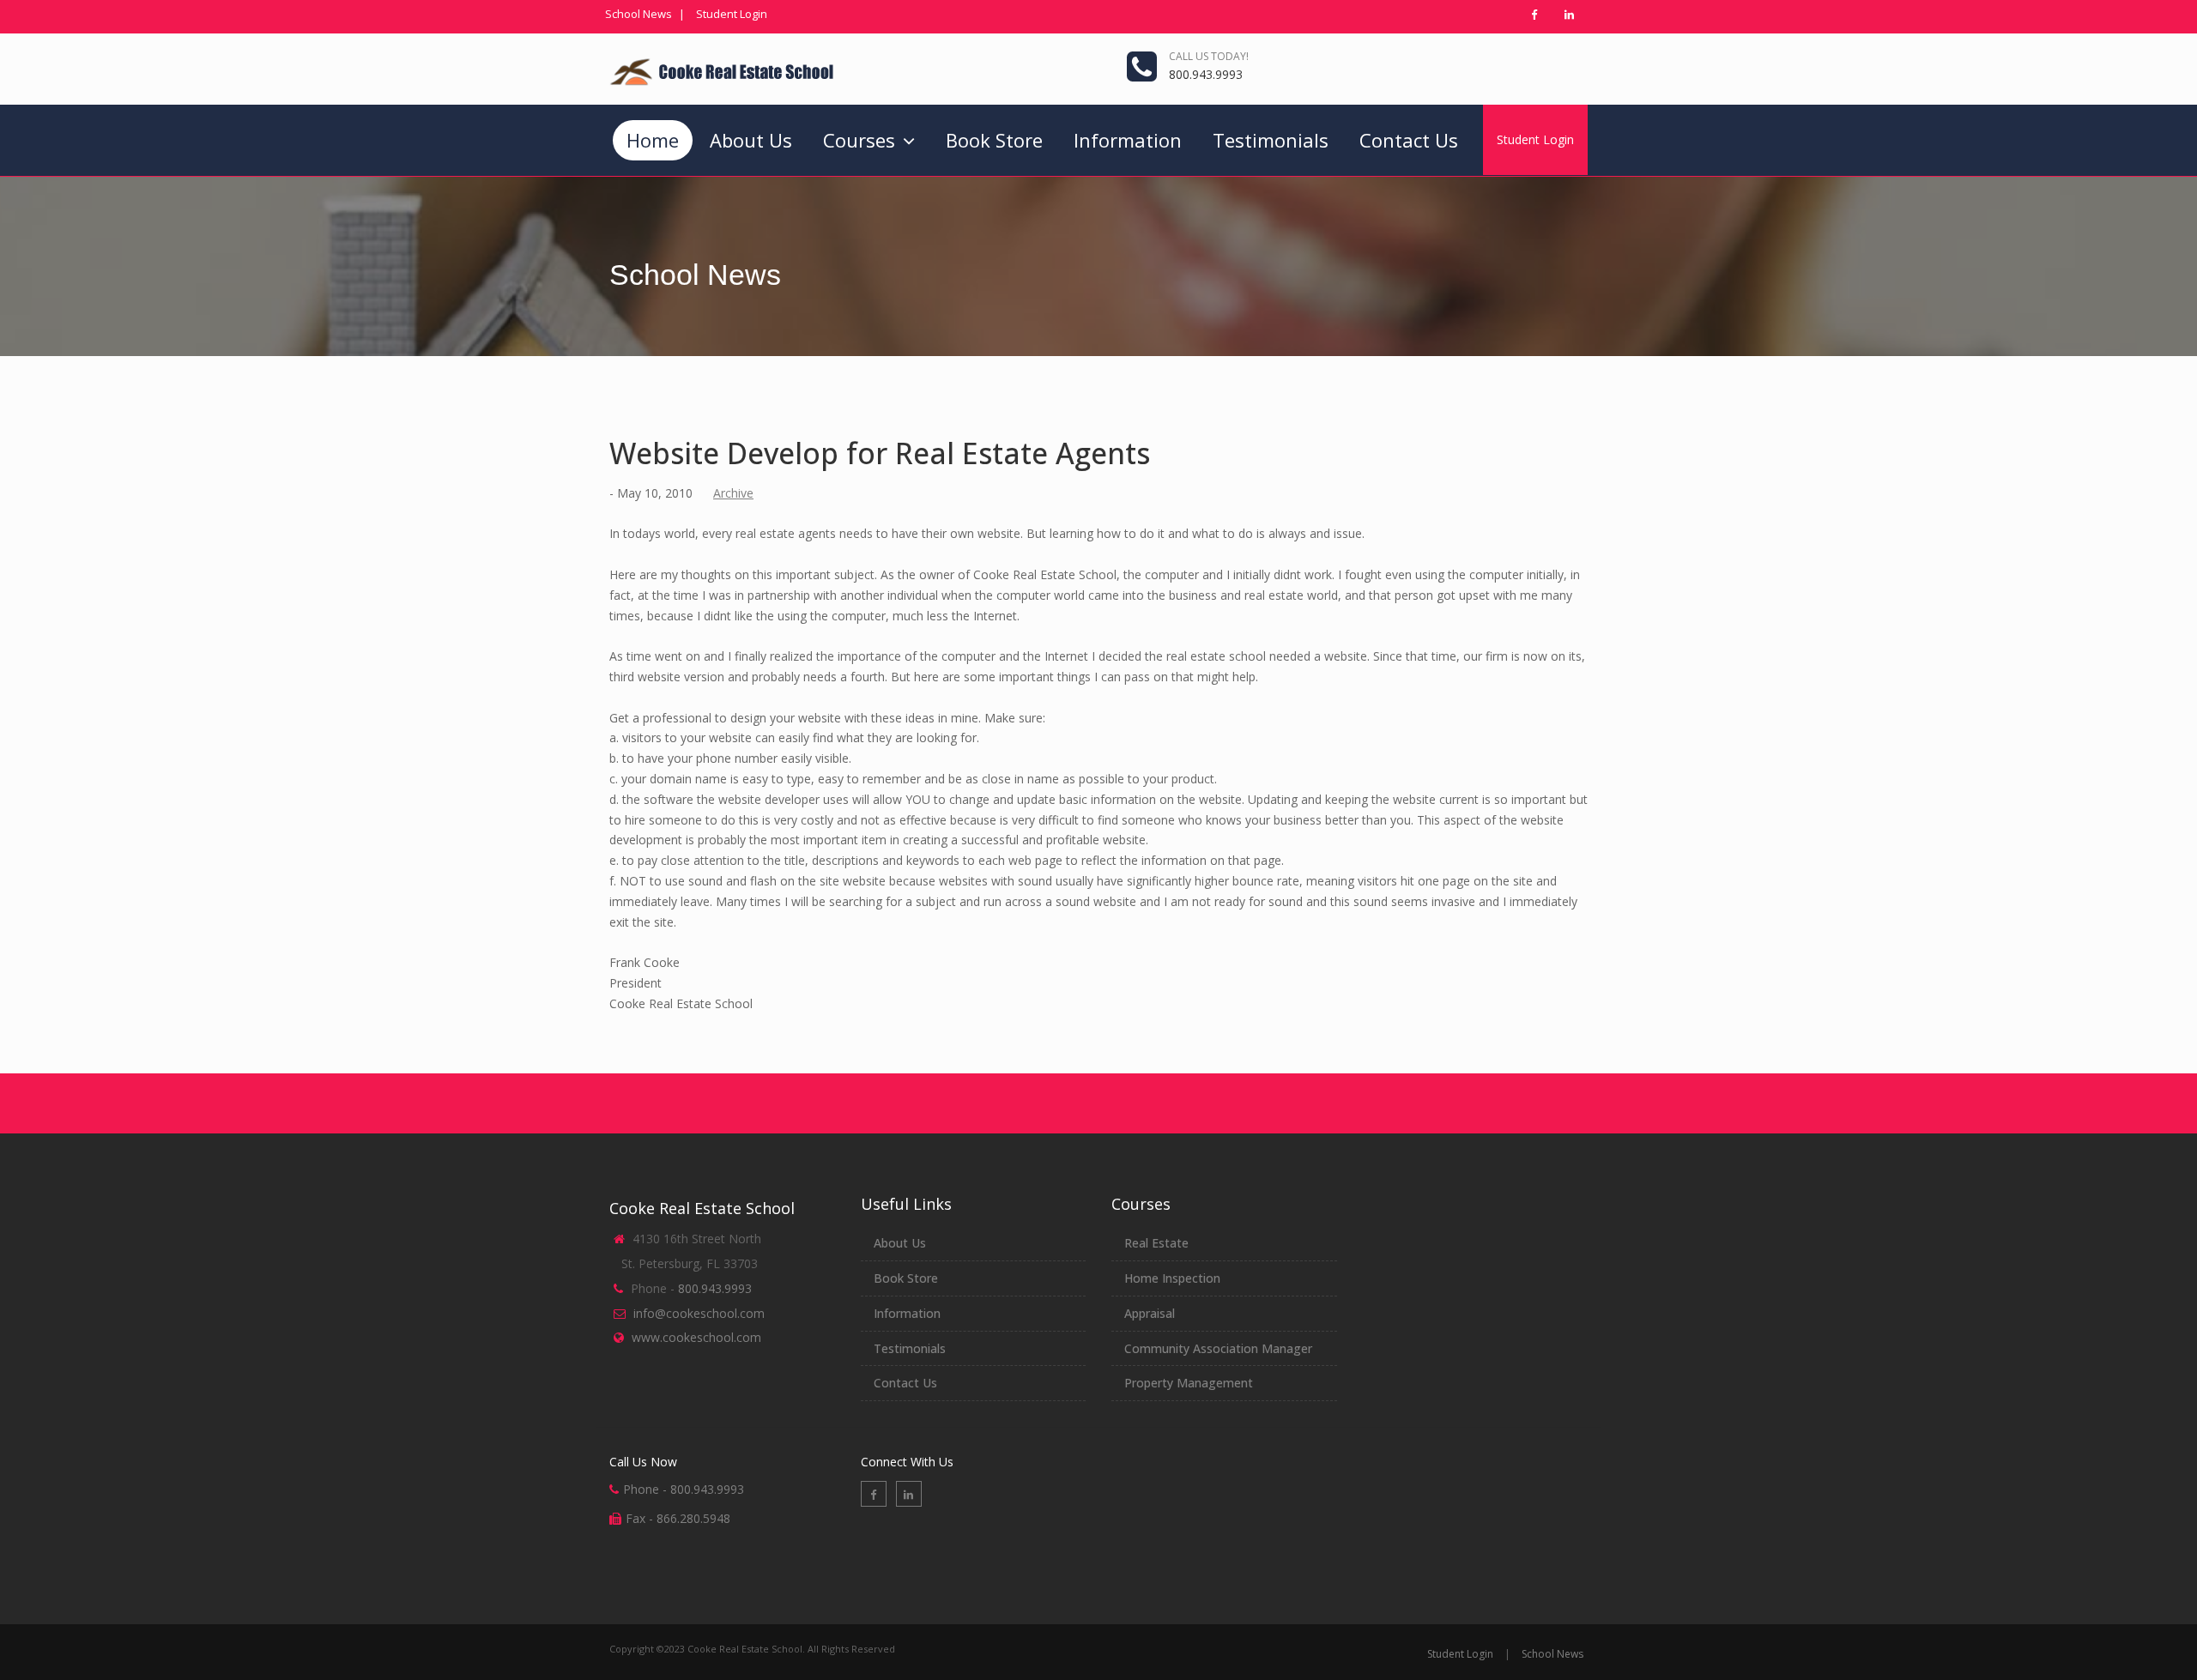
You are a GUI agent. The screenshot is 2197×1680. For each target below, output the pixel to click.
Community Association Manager (1218, 1348)
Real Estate (1156, 1243)
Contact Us (1409, 140)
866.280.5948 (693, 1518)
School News (639, 14)
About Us (751, 140)
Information (1128, 140)
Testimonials (1271, 140)
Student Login (732, 14)
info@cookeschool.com (699, 1313)
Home (653, 140)
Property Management (1189, 1383)
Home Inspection (1172, 1278)
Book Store (994, 140)
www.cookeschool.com (696, 1337)
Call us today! (1209, 56)
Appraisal (1150, 1313)
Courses (862, 140)
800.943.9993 (1206, 74)
